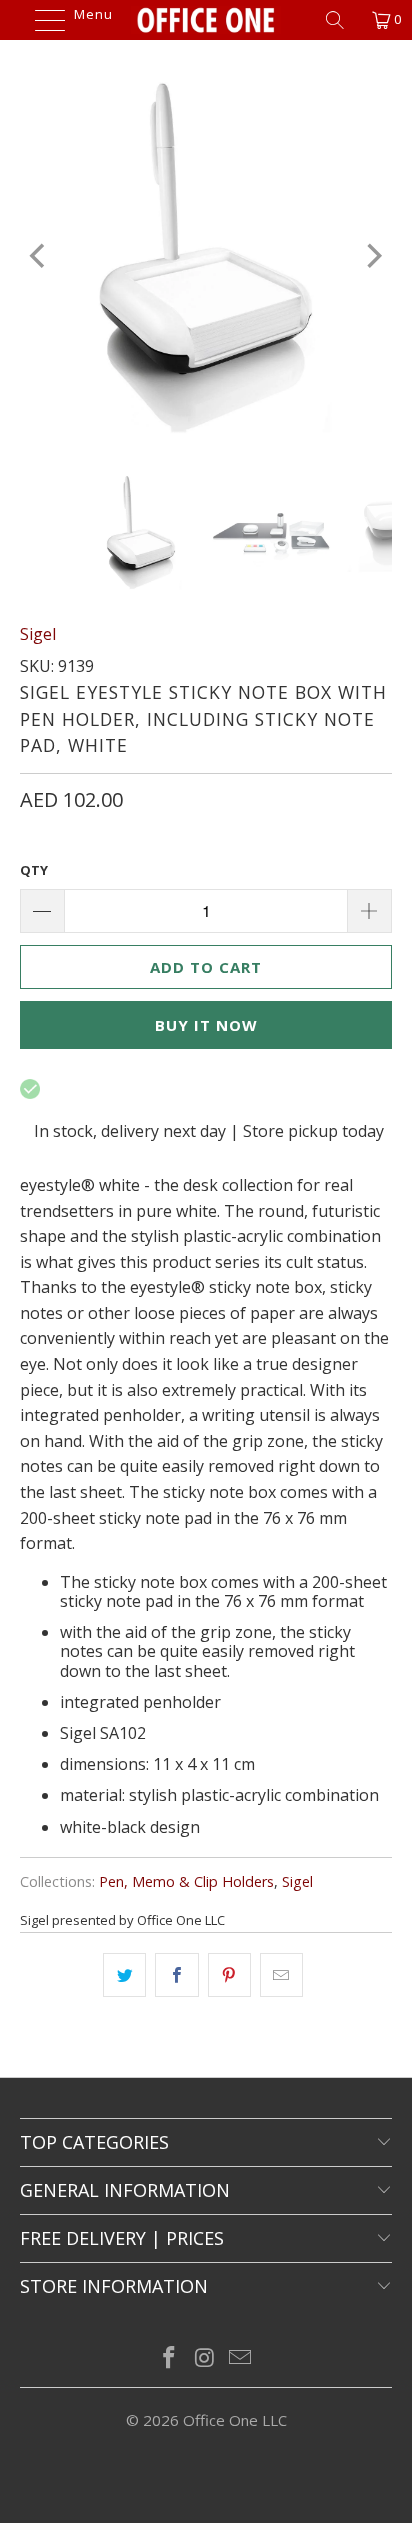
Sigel (38, 634)
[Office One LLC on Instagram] (205, 2358)
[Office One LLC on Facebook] (169, 2358)
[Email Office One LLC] (241, 2358)
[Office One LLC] (206, 20)
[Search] (342, 20)
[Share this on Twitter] (124, 1975)
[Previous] (39, 256)
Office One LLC (235, 2420)
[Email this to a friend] (281, 1975)
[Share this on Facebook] (176, 1975)
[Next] (372, 256)
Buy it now (206, 1025)
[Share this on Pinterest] (229, 1975)
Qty (34, 870)
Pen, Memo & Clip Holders (186, 1881)
